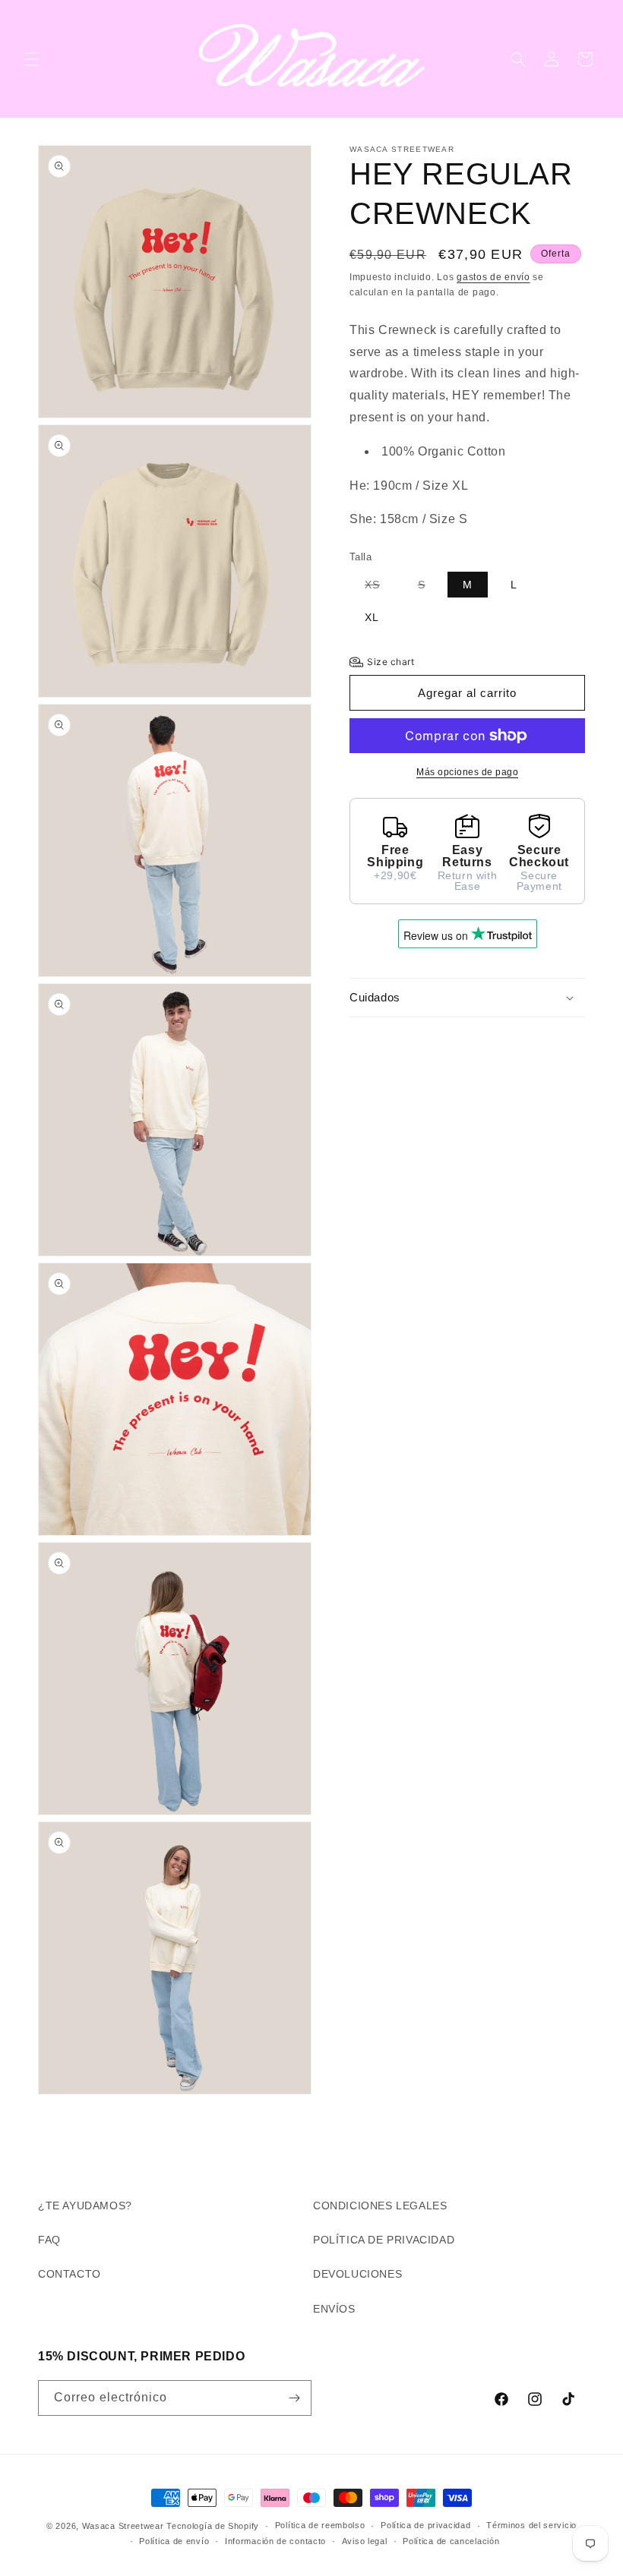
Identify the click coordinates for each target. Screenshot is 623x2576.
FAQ (49, 2240)
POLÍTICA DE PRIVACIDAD (384, 2240)
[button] (32, 59)
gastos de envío (493, 277)
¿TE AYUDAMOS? (85, 2206)
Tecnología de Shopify (213, 2526)
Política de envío (174, 2541)
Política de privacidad (425, 2525)
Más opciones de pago (467, 772)
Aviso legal (365, 2541)
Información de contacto (275, 2541)
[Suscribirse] (294, 2398)
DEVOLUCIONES (357, 2274)
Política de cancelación (451, 2541)
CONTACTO (70, 2274)
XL (372, 617)
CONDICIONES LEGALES (380, 2206)
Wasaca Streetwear (123, 2526)
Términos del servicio (531, 2525)
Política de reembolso (320, 2525)
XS (380, 588)
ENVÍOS (334, 2309)
